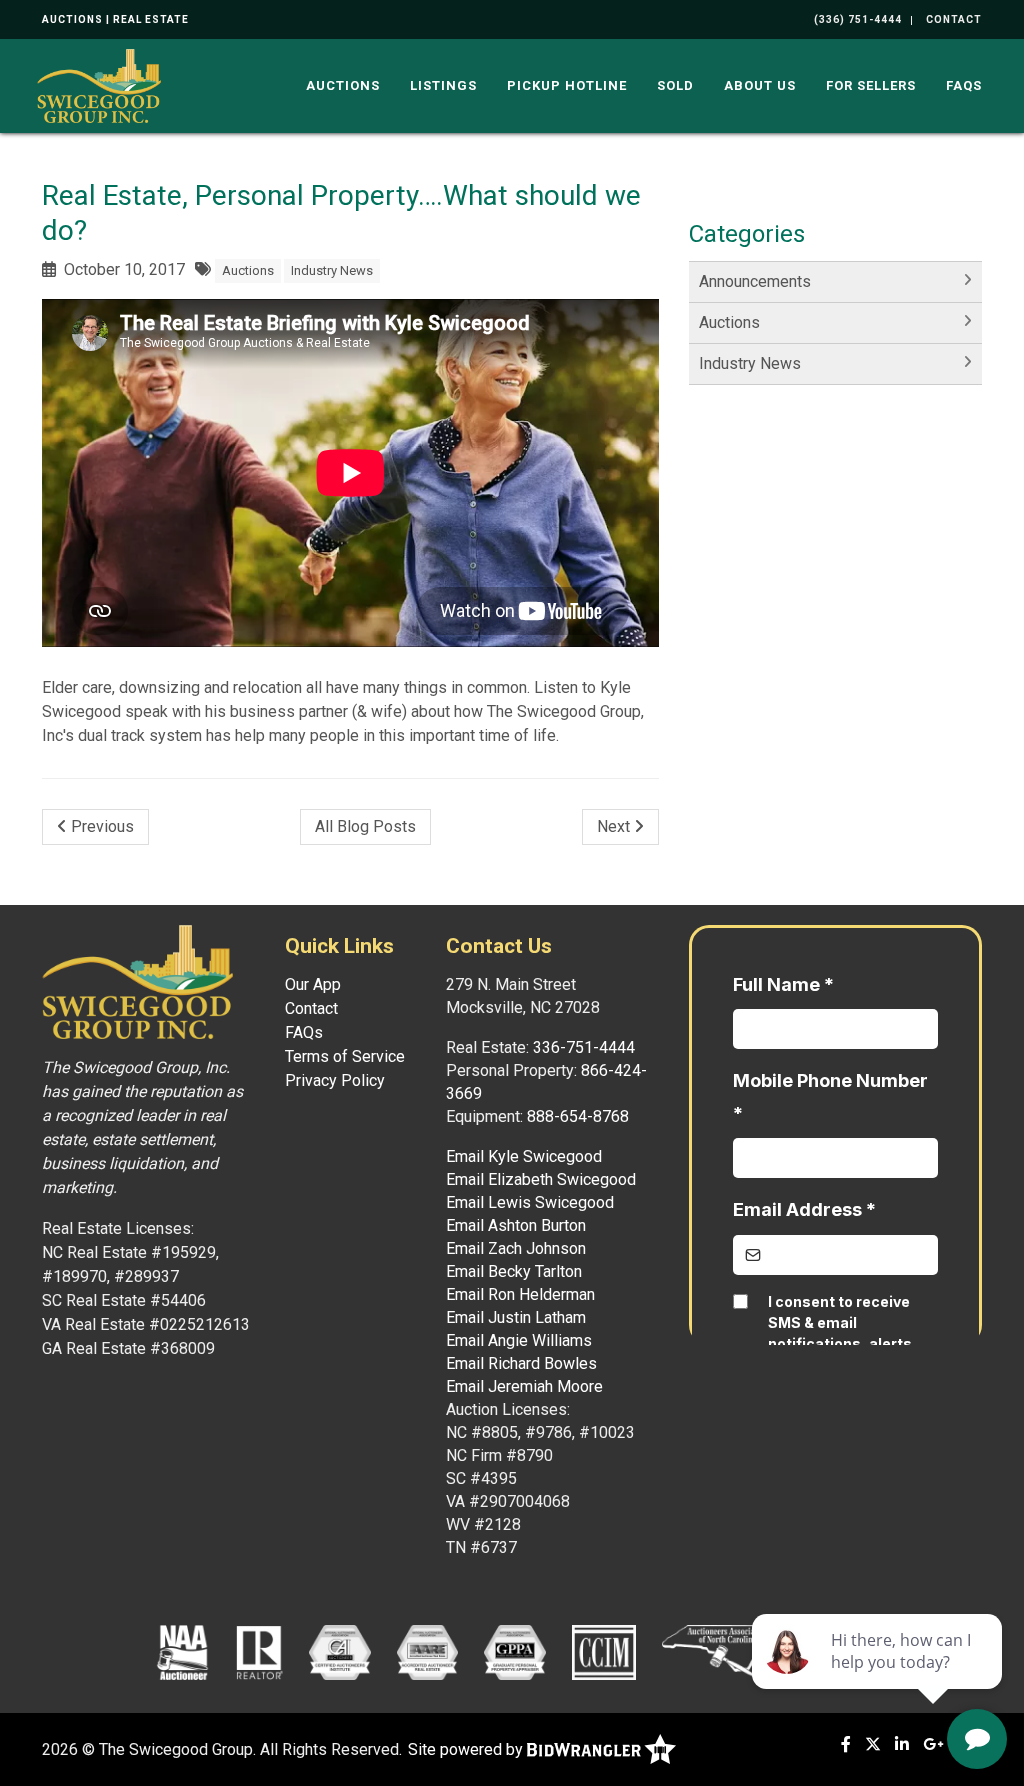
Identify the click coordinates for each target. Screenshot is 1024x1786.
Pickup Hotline (567, 85)
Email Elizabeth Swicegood (541, 1179)
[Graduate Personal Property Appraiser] (514, 1651)
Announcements (755, 281)
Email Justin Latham (516, 1317)
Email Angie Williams (519, 1340)
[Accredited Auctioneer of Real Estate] (427, 1651)
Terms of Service (345, 1056)
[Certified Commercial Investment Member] (604, 1651)
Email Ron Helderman (520, 1294)
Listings (443, 85)
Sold (675, 85)
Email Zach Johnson (516, 1248)
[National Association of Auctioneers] (182, 1651)
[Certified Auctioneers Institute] (339, 1651)
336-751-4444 (584, 1047)
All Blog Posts (365, 826)
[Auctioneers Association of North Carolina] (724, 1651)
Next (615, 826)
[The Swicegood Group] (99, 84)
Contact (311, 1008)
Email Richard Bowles (521, 1363)
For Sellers (871, 85)
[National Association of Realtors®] (260, 1651)
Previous (100, 826)
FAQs (964, 85)
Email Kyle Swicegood (524, 1156)
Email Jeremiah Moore (524, 1386)
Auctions (343, 85)
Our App (313, 984)
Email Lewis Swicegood (530, 1202)
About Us (760, 85)
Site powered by (467, 1749)
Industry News (332, 270)
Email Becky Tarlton (514, 1271)
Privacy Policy (335, 1080)
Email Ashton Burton (516, 1225)
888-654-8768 (578, 1116)
